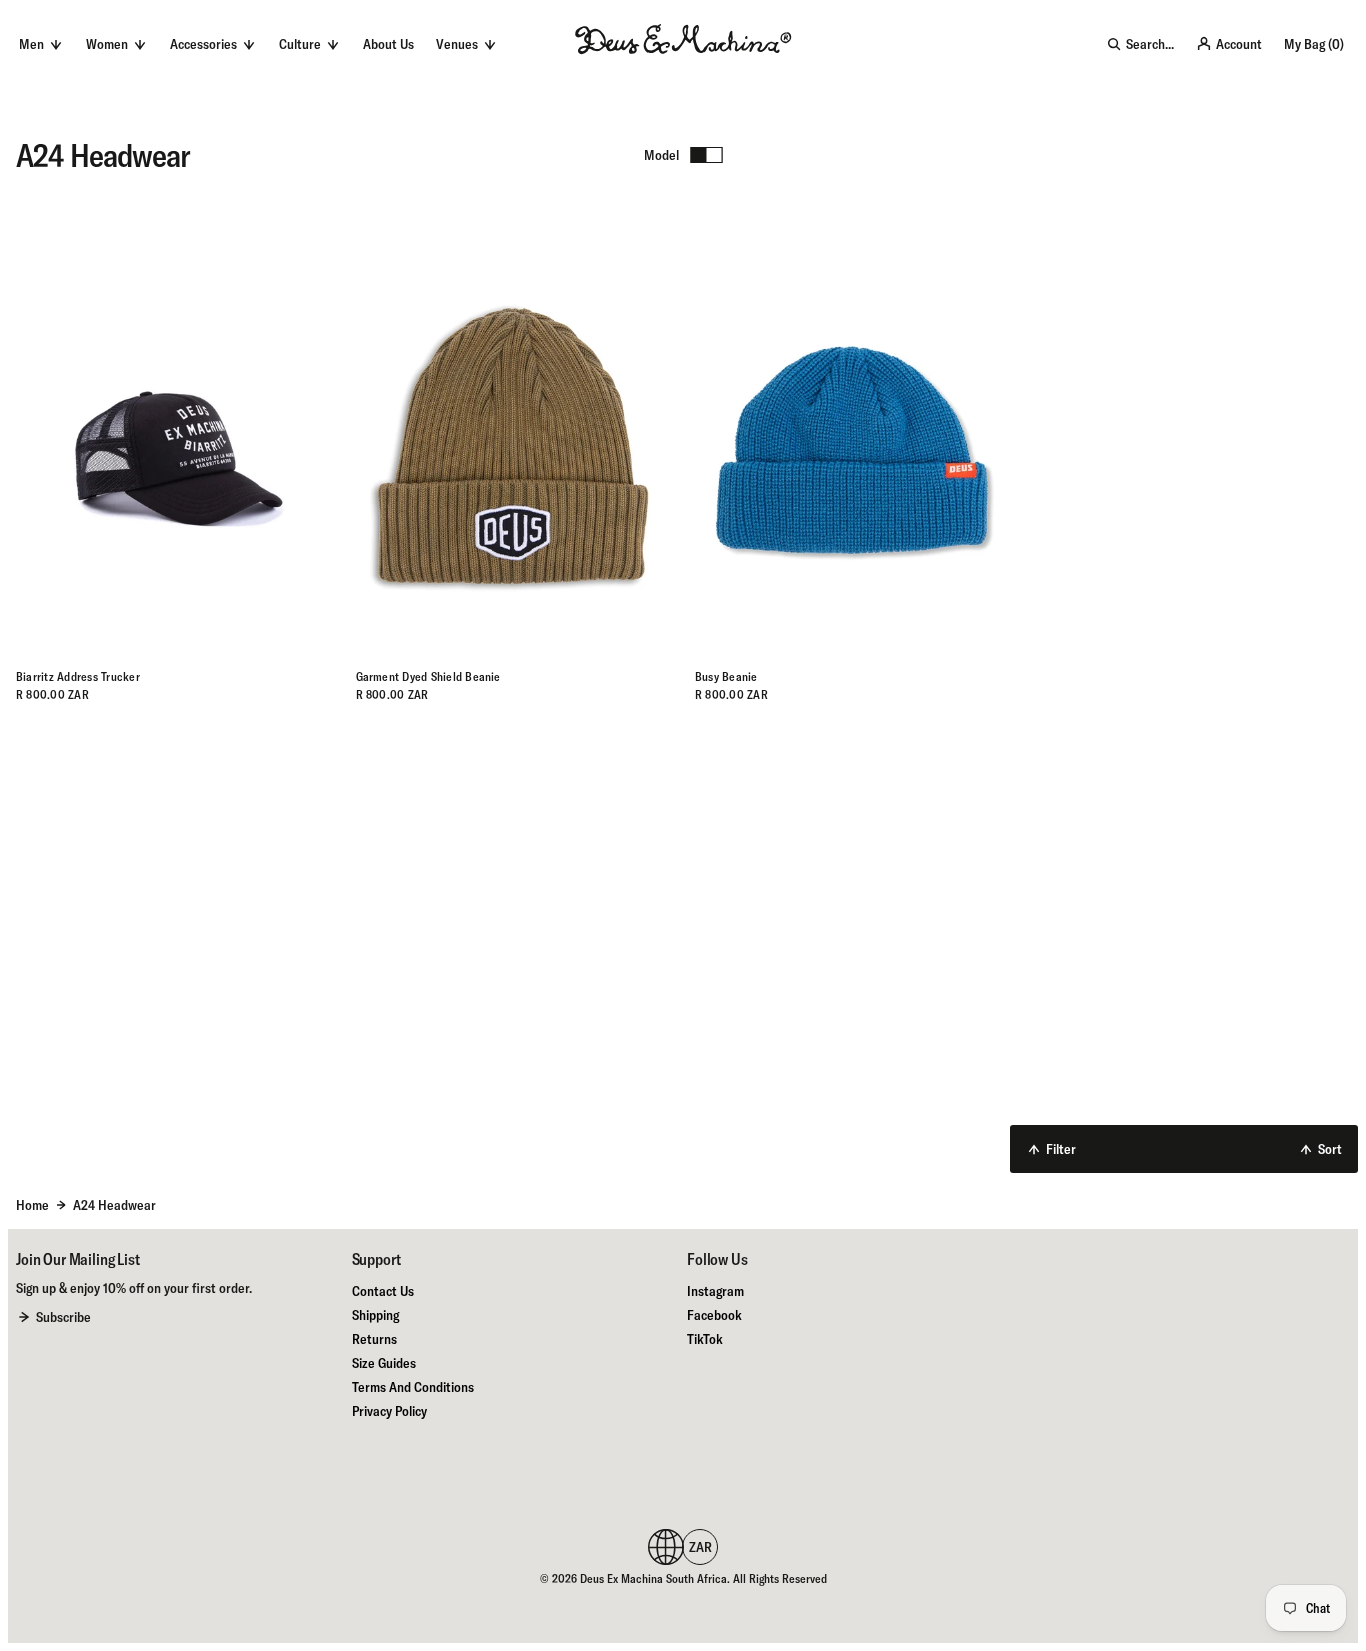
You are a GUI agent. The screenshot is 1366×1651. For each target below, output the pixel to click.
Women (107, 44)
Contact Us (383, 1291)
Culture (300, 44)
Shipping (375, 1315)
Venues (457, 44)
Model (661, 155)
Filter (1061, 1149)
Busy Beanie (726, 676)
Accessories (203, 44)
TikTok (705, 1339)
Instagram (715, 1291)
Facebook (714, 1315)
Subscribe (63, 1317)
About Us (388, 44)
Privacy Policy (389, 1411)
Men (31, 44)
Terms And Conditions (413, 1387)
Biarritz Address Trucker (78, 676)
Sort (1330, 1149)
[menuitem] (388, 44)
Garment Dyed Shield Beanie (428, 676)
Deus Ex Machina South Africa (653, 1578)
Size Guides (384, 1363)
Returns (374, 1339)
